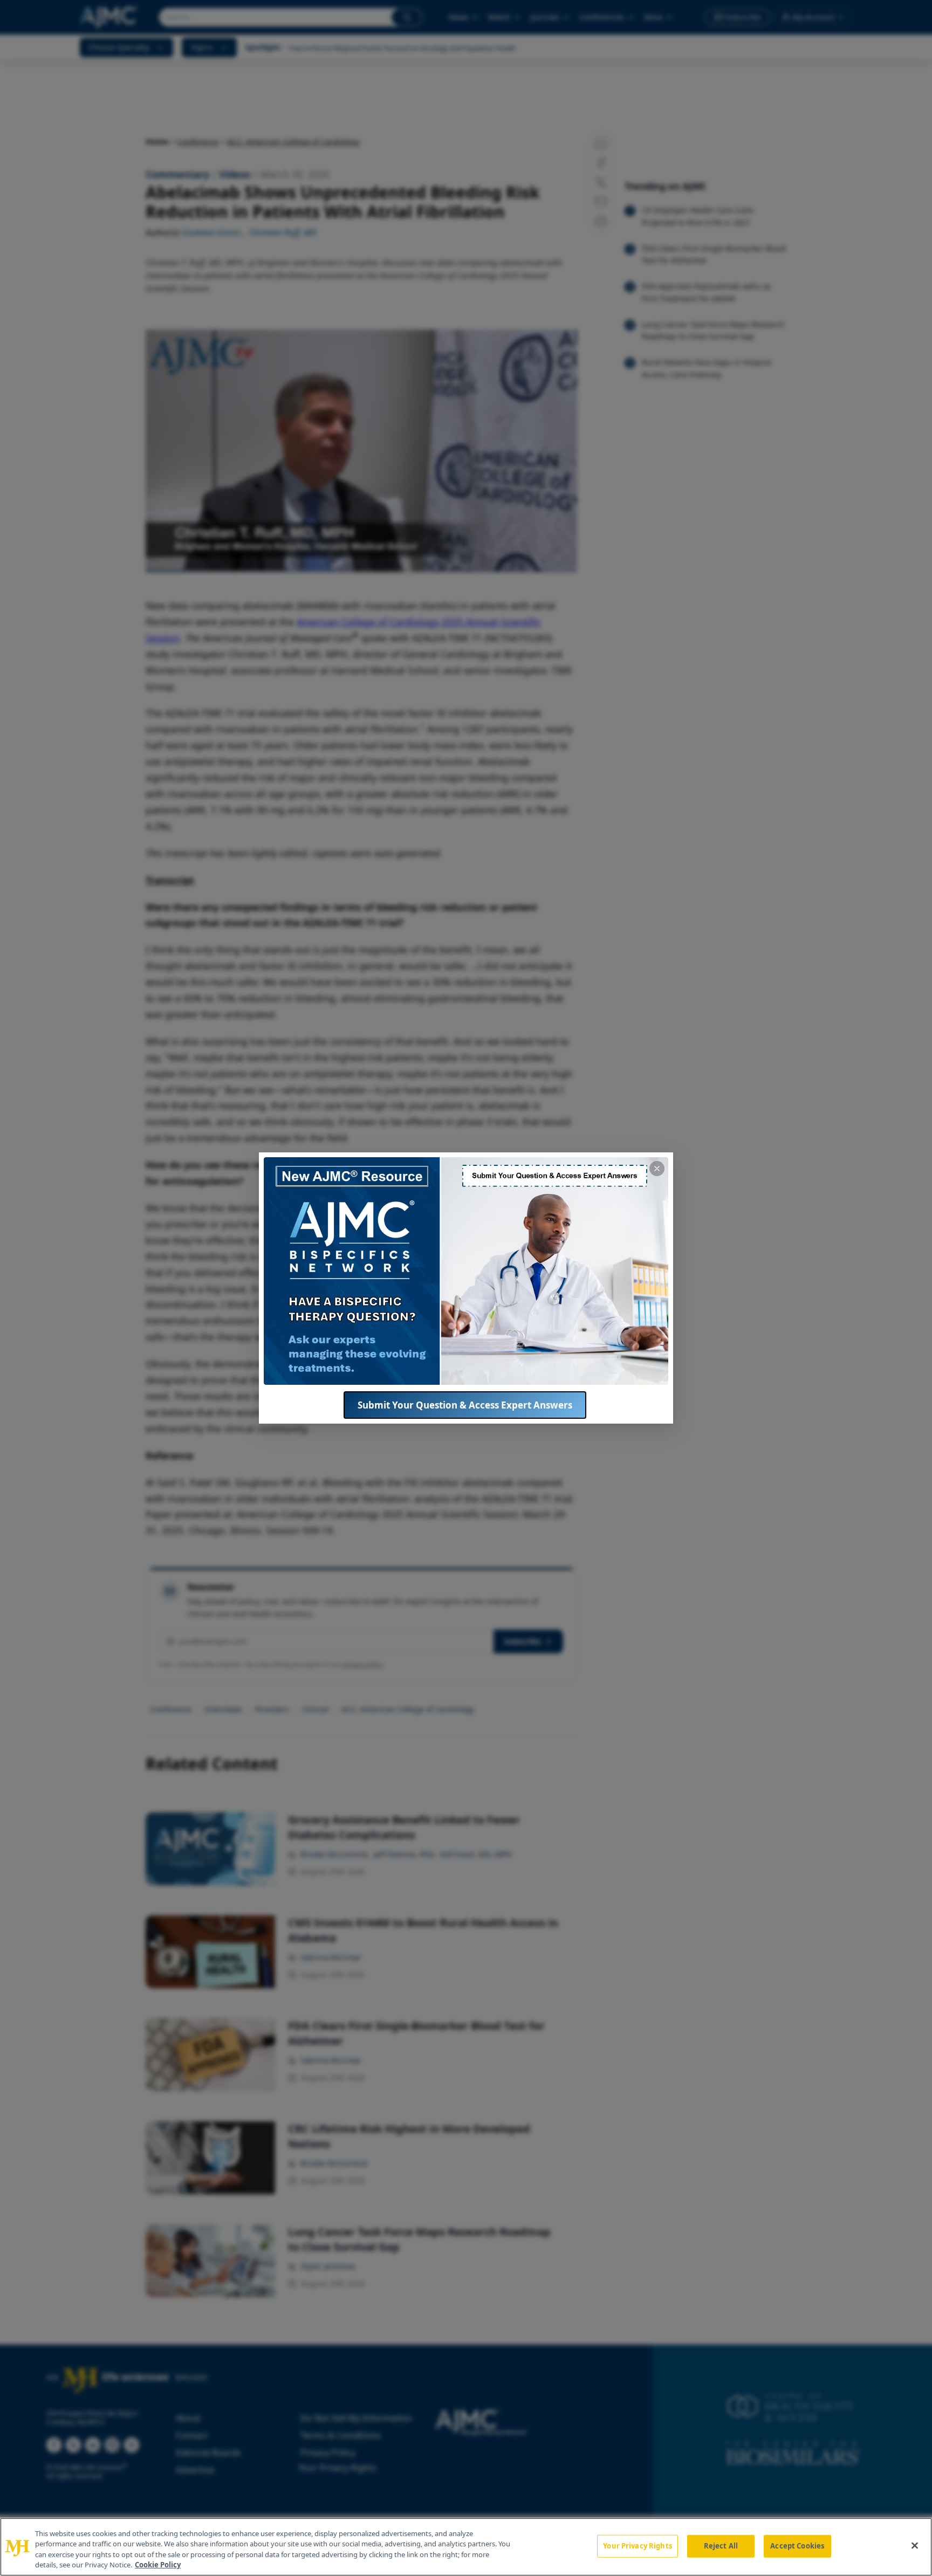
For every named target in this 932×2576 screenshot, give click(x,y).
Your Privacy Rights (637, 2546)
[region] (466, 2547)
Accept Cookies (797, 2546)
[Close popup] (657, 1169)
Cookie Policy (158, 2565)
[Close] (915, 2545)
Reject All (721, 2546)
